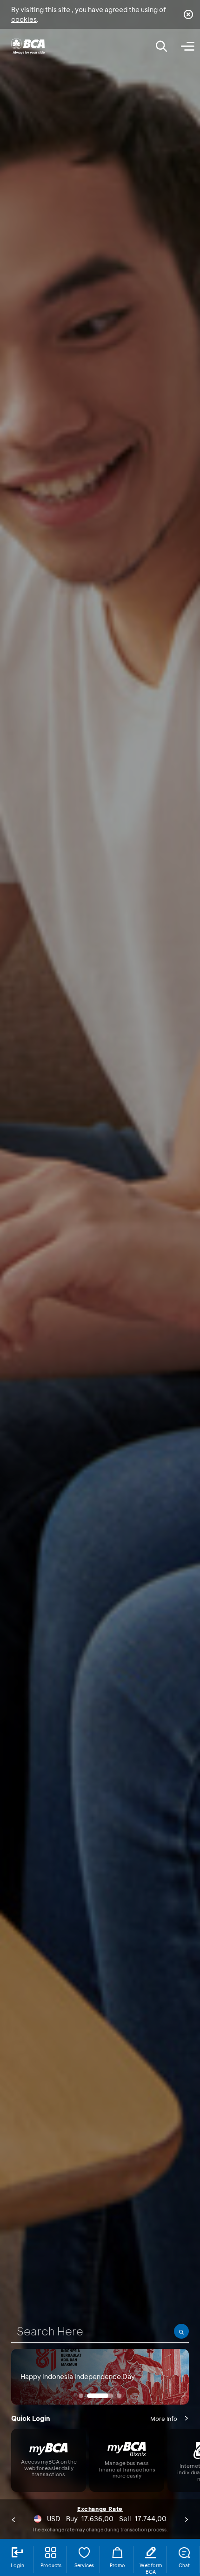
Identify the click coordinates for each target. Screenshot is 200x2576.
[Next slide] (187, 2519)
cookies (24, 19)
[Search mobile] (161, 46)
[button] (81, 2396)
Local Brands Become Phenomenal (75, 2383)
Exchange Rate (100, 2509)
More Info (164, 2419)
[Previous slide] (13, 2519)
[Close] (188, 14)
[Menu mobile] (187, 46)
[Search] (181, 2331)
